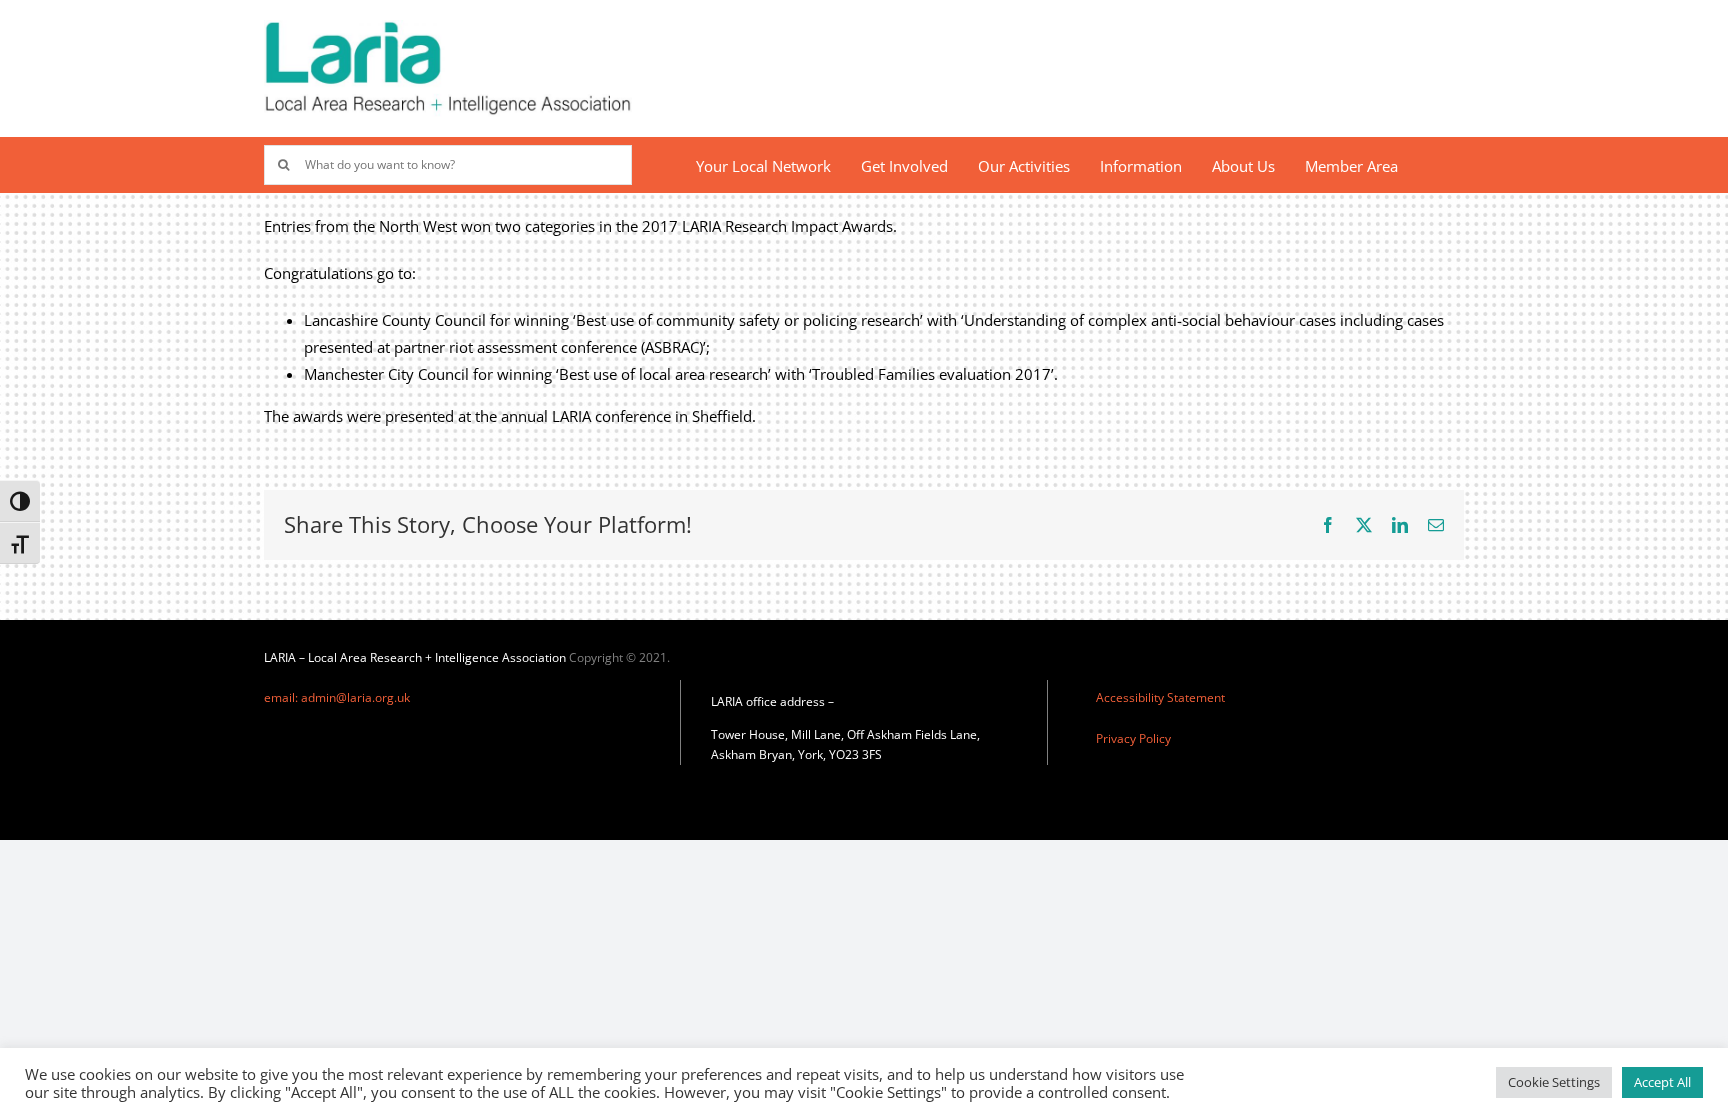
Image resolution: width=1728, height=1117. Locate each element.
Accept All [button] (1662, 1082)
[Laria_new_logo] (448, 27)
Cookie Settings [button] (1554, 1082)
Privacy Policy (1133, 738)
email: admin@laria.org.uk (337, 697)
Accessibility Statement (1160, 697)
